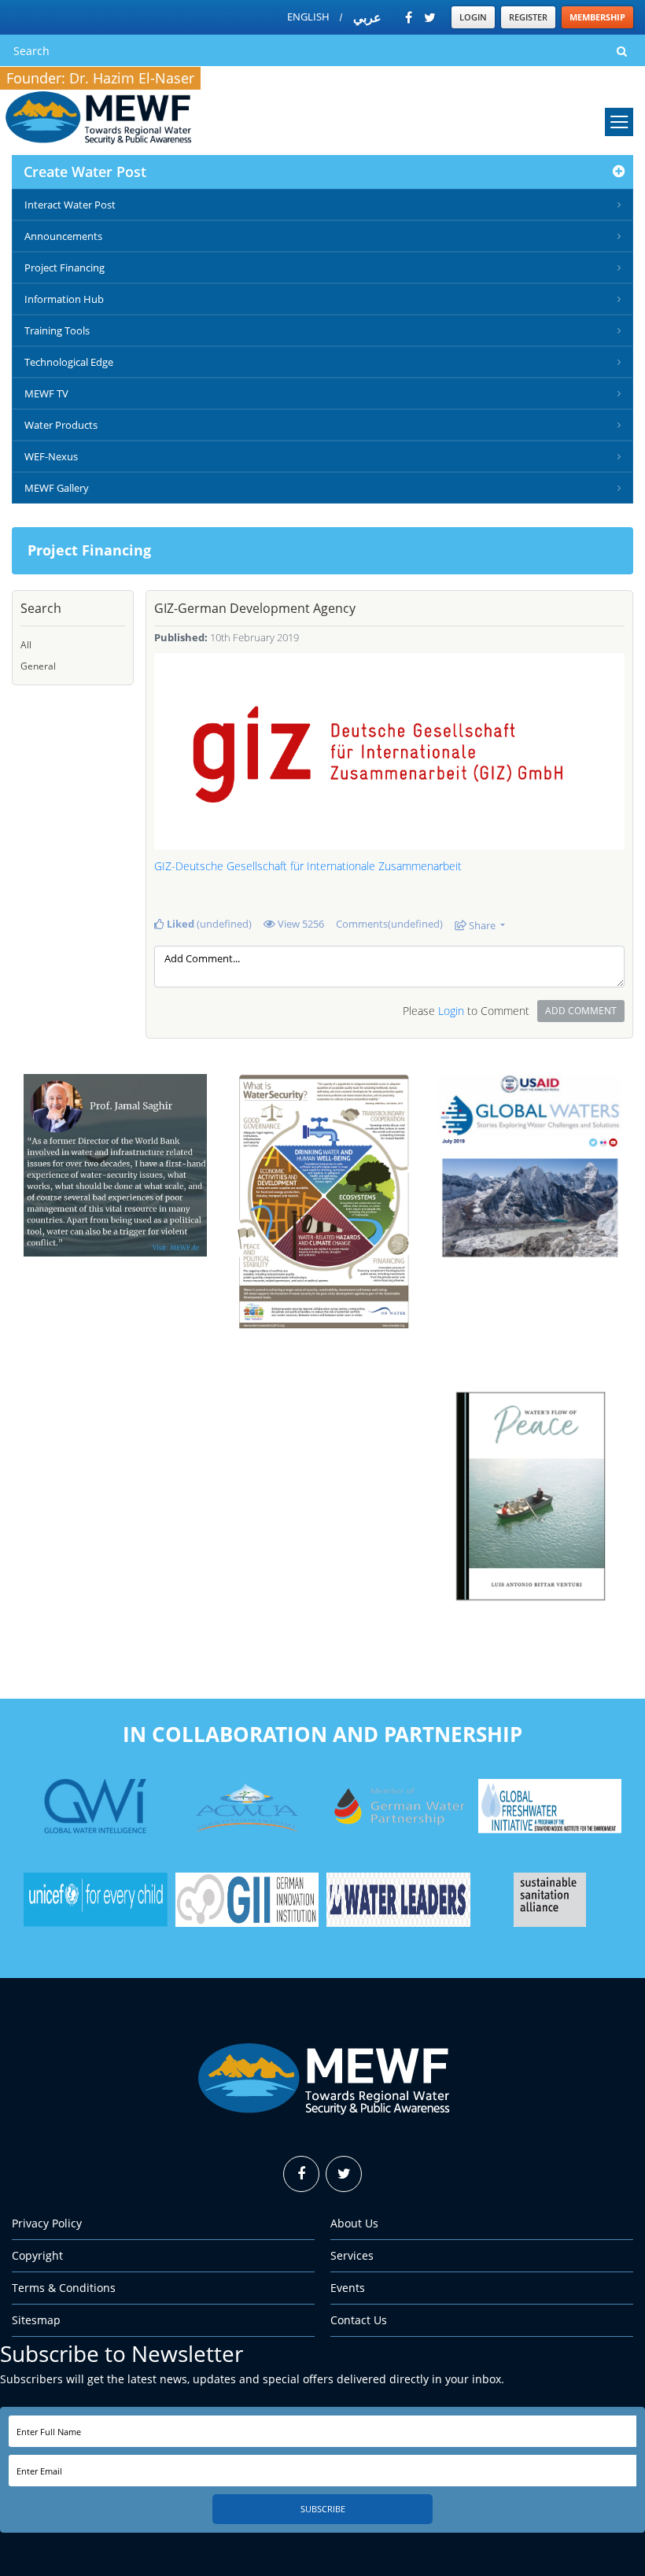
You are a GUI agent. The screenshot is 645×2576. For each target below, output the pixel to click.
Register (528, 17)
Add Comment (581, 1011)
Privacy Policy (47, 2223)
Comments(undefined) (389, 924)
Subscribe (323, 2509)
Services (352, 2255)
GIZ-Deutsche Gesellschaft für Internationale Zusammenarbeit (308, 866)
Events (348, 2288)
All (26, 645)
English (308, 17)
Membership (597, 17)
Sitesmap (36, 2320)
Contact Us (359, 2320)
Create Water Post (85, 172)
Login (473, 17)
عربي (367, 17)
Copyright (37, 2255)
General (38, 666)
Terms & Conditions (64, 2288)
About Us (354, 2223)
